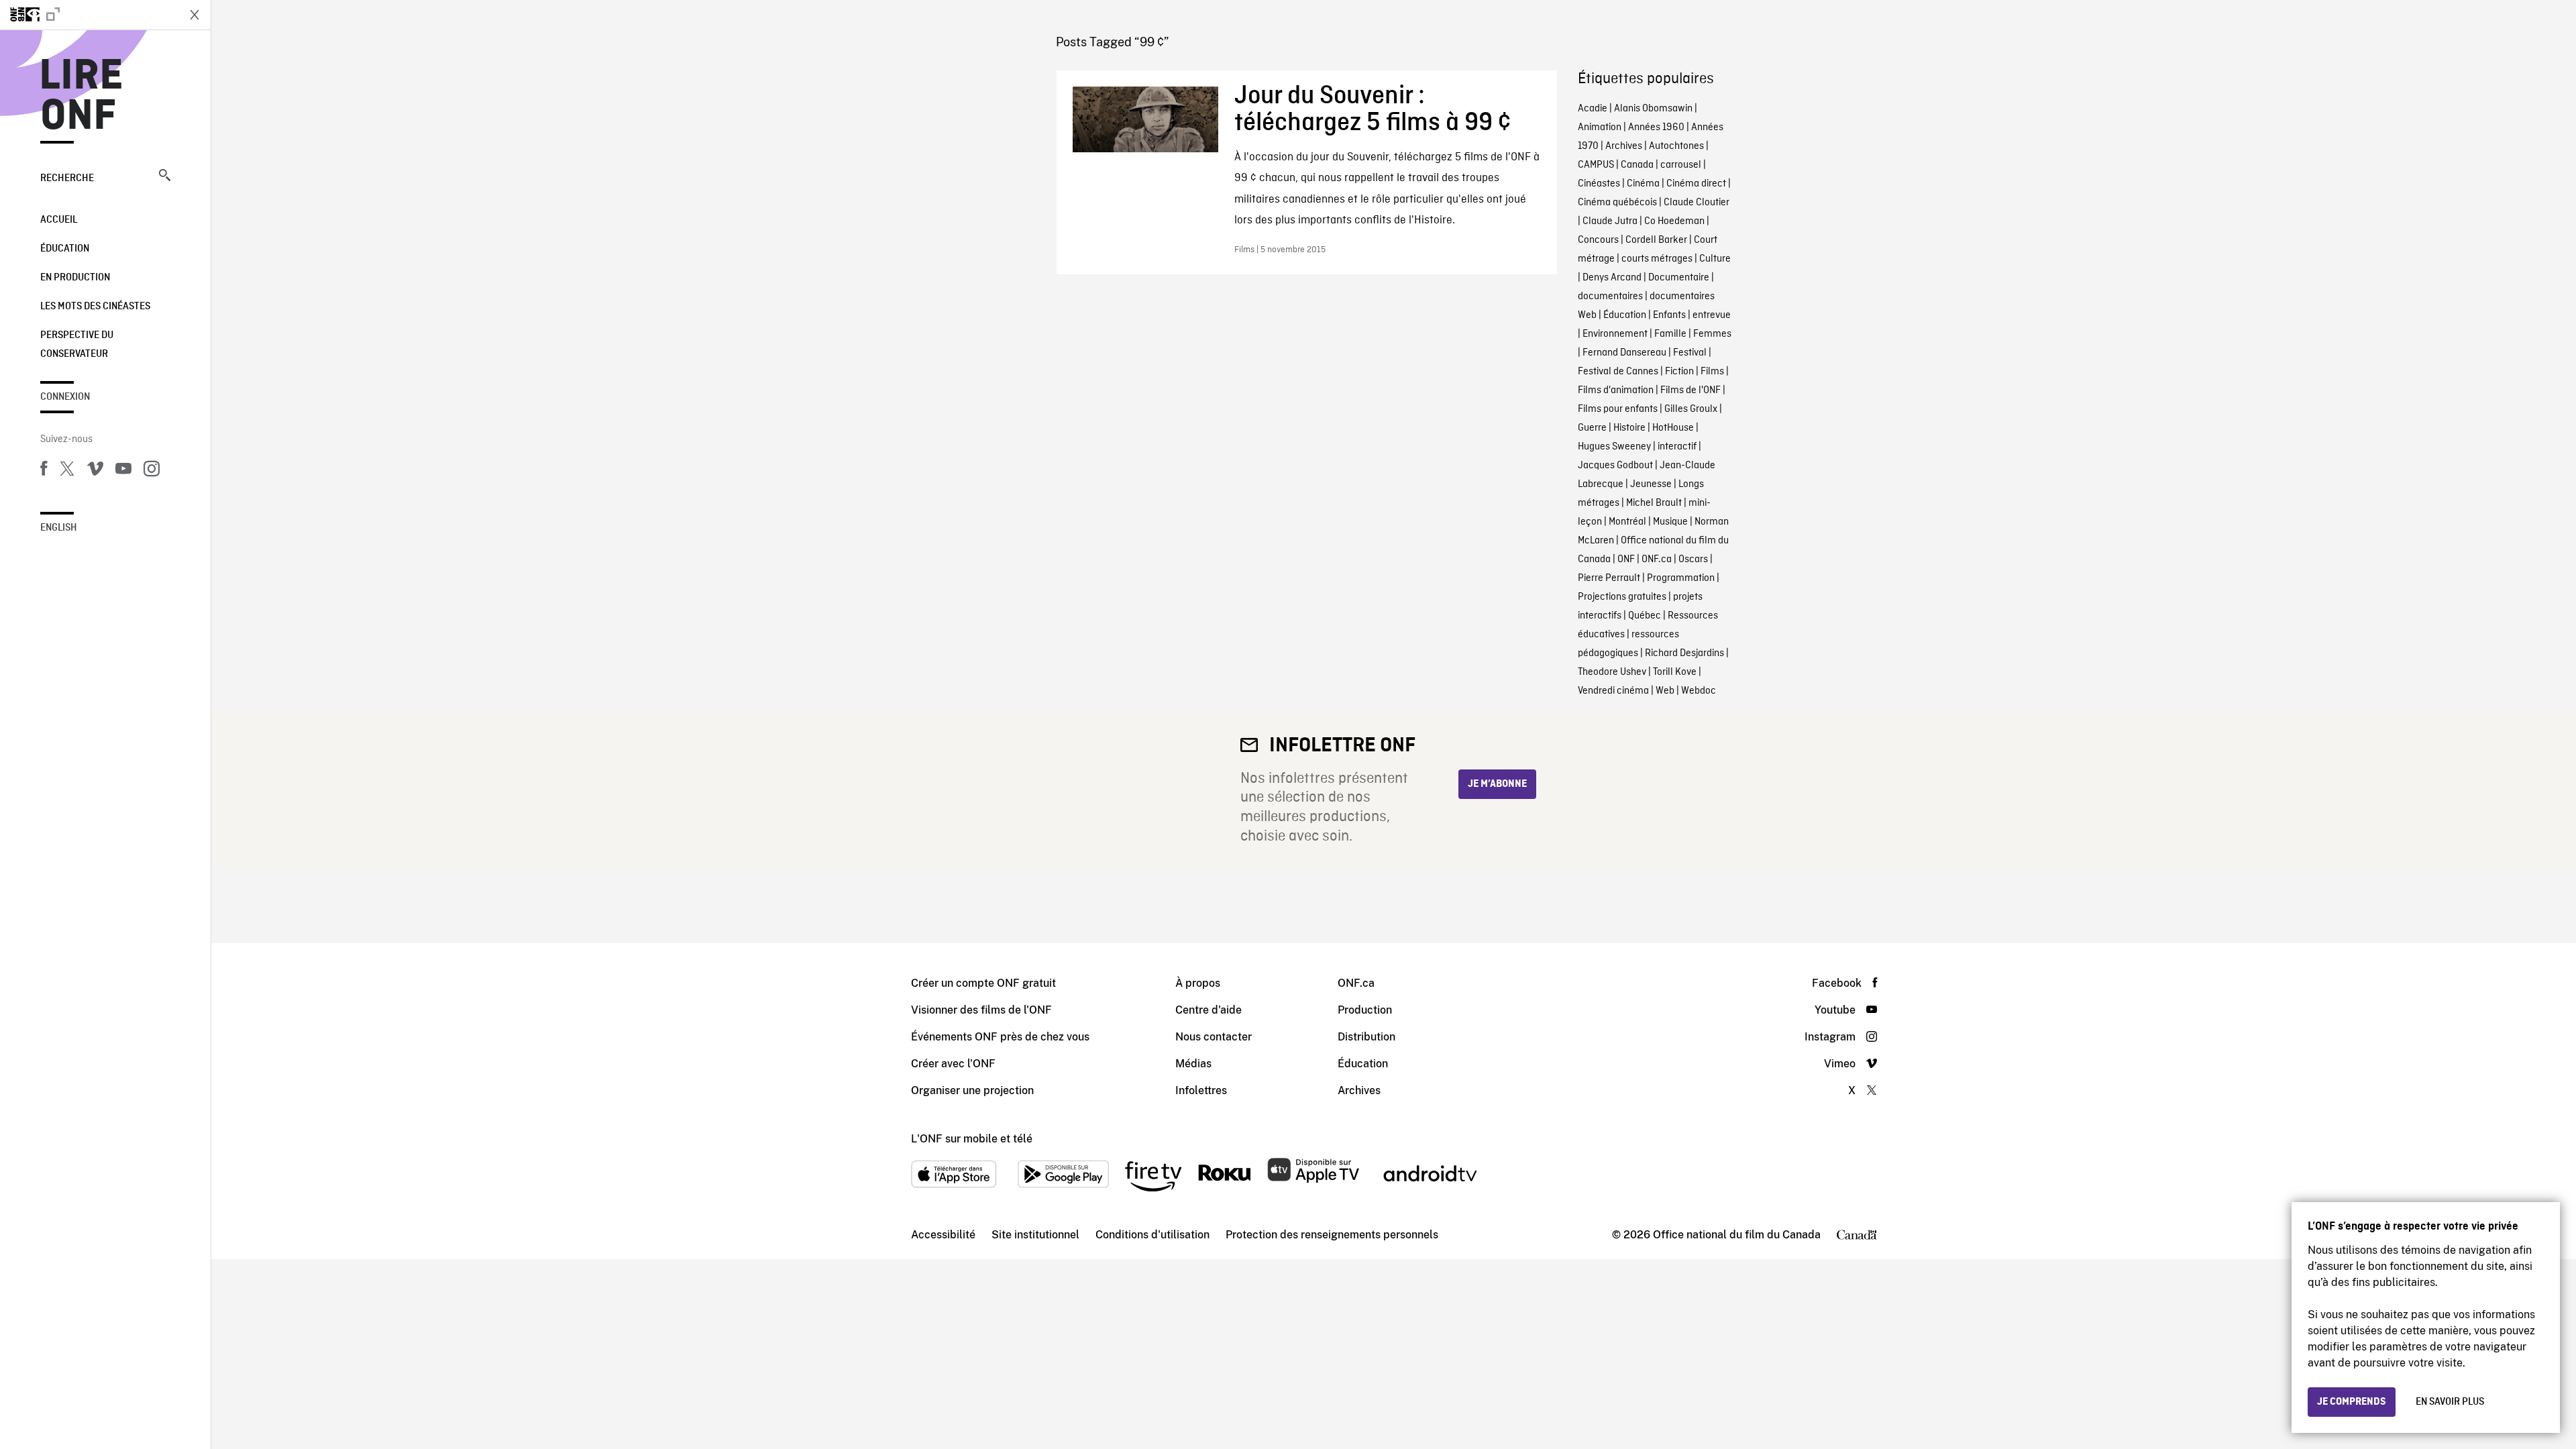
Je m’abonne (1497, 784)
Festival (1690, 353)
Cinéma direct (1696, 184)
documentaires (1610, 297)
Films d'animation (1616, 390)
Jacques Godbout (1615, 466)
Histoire (1629, 428)
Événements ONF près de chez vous (1000, 1037)
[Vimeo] (95, 471)
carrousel (1681, 165)
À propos (1198, 983)
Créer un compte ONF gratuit (983, 983)
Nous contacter (1214, 1037)
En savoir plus (2450, 1402)
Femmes (1712, 334)
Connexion (65, 397)
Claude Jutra (1610, 221)
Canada (1637, 165)
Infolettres (1201, 1090)
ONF (1626, 559)
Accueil (59, 220)
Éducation (65, 249)
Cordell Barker (1656, 240)
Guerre (1592, 428)
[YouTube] (123, 471)
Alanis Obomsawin (1653, 109)
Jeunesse (1651, 484)
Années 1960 (1656, 127)
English (59, 528)
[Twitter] (67, 471)
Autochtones (1676, 146)
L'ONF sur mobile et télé (972, 1139)
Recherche (67, 178)
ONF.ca (1657, 559)
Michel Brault (1654, 503)
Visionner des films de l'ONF (981, 1010)
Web (1665, 691)
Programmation (1681, 578)
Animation (1600, 127)
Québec (1645, 616)
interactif (1677, 447)
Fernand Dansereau (1624, 353)
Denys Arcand (1612, 278)
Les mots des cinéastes (95, 307)
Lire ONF (82, 97)
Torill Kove (1675, 672)
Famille (1670, 334)
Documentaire (1679, 278)
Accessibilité (943, 1235)
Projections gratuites (1622, 597)
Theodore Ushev (1612, 672)
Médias (1193, 1064)
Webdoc (1699, 691)
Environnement (1615, 334)
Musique (1670, 522)
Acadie (1593, 109)
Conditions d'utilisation (1152, 1235)
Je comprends (2352, 1402)
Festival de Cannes (1618, 372)
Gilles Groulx (1691, 409)
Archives (1624, 146)
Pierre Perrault (1609, 578)
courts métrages (1657, 259)
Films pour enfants (1618, 409)
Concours (1598, 240)
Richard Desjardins (1684, 653)
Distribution (1366, 1037)
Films (1712, 372)
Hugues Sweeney (1614, 447)
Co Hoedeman (1674, 221)
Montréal (1627, 522)
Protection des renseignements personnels (1332, 1235)
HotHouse (1673, 428)
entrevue (1712, 315)
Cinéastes (1599, 184)
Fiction (1679, 372)
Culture (1715, 259)
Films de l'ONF (1690, 390)
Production (1365, 1010)
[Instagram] (152, 471)
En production (75, 278)
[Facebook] (44, 471)
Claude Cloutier (1697, 203)
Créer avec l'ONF (953, 1064)
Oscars (1693, 559)
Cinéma (1643, 184)
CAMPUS (1596, 165)
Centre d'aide (1209, 1010)
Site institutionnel (1035, 1235)
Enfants (1669, 315)
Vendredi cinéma (1613, 691)
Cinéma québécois (1617, 203)
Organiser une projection (972, 1090)
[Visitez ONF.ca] (89, 15)
